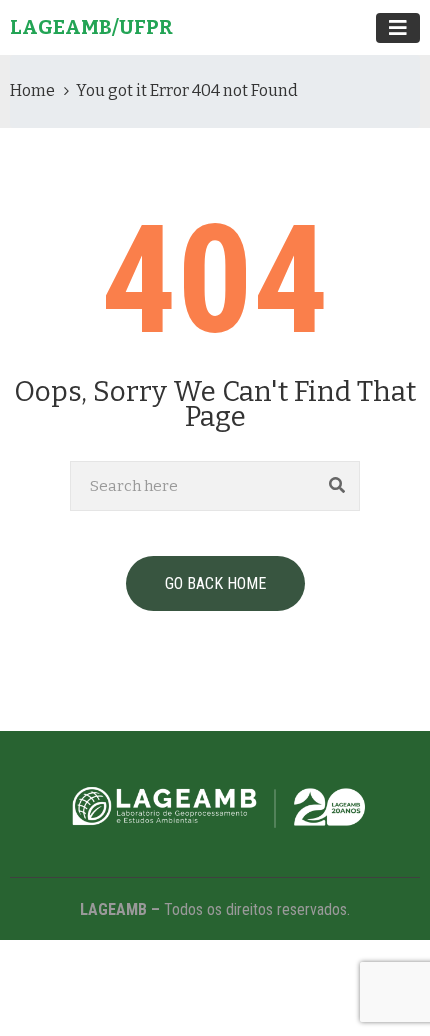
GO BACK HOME (215, 583)
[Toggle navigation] (398, 28)
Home (32, 90)
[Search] (337, 486)
